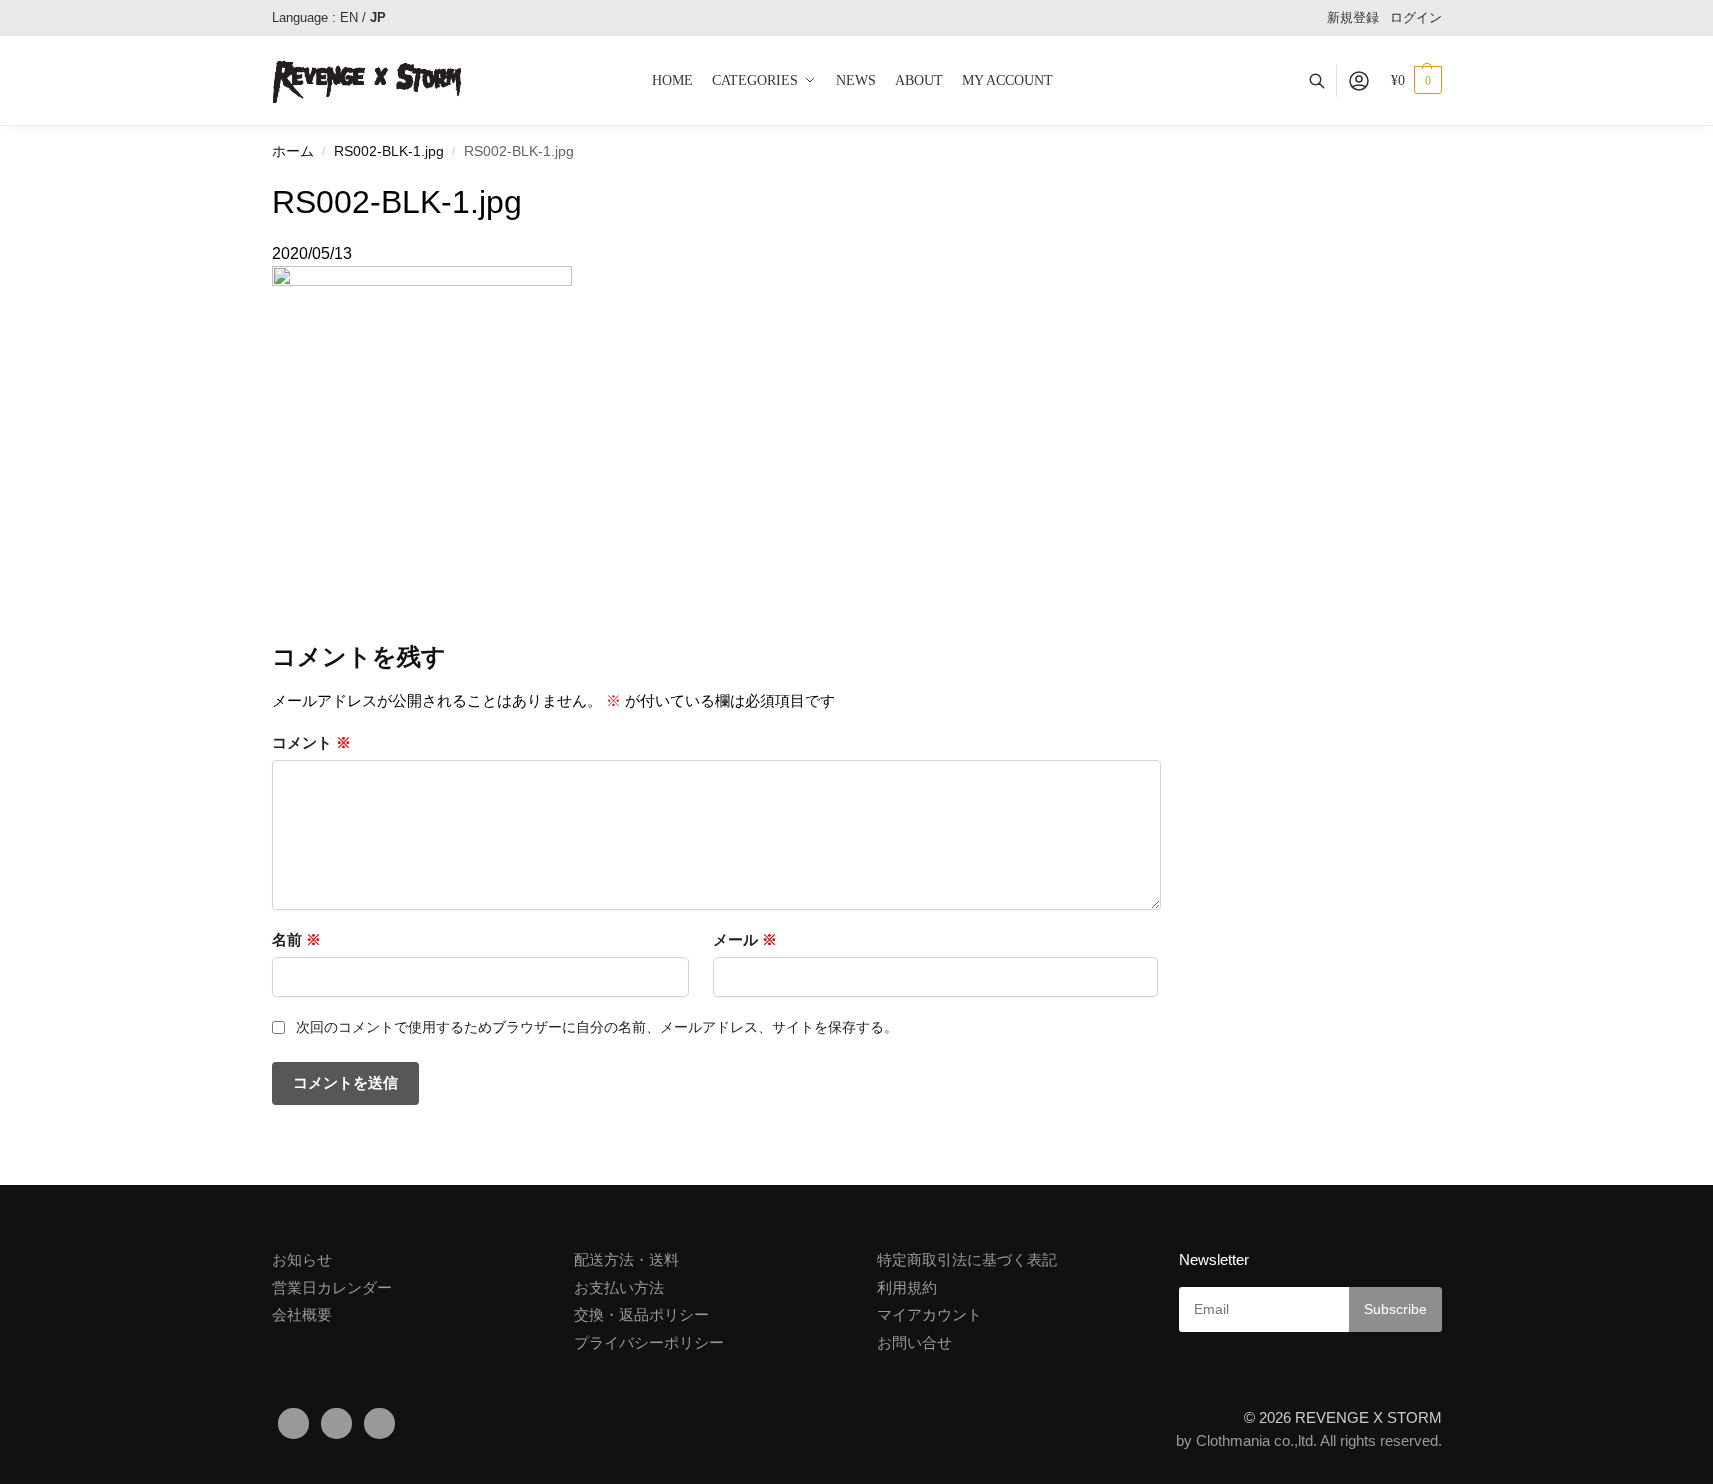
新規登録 (1353, 17)
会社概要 (302, 1314)
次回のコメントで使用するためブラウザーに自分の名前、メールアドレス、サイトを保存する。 (597, 1027)
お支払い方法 (619, 1287)
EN (349, 17)
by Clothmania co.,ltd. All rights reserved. (1309, 1440)
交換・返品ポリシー (641, 1314)
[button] (1416, 81)
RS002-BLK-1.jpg (389, 151)
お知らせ (302, 1259)
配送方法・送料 (626, 1259)
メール (745, 939)
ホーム (293, 151)
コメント (311, 742)
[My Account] (1359, 81)
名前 (296, 939)
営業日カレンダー (332, 1287)
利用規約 (907, 1287)
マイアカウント (929, 1314)
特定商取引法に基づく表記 (967, 1259)
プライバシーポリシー (649, 1342)
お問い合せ (914, 1342)
